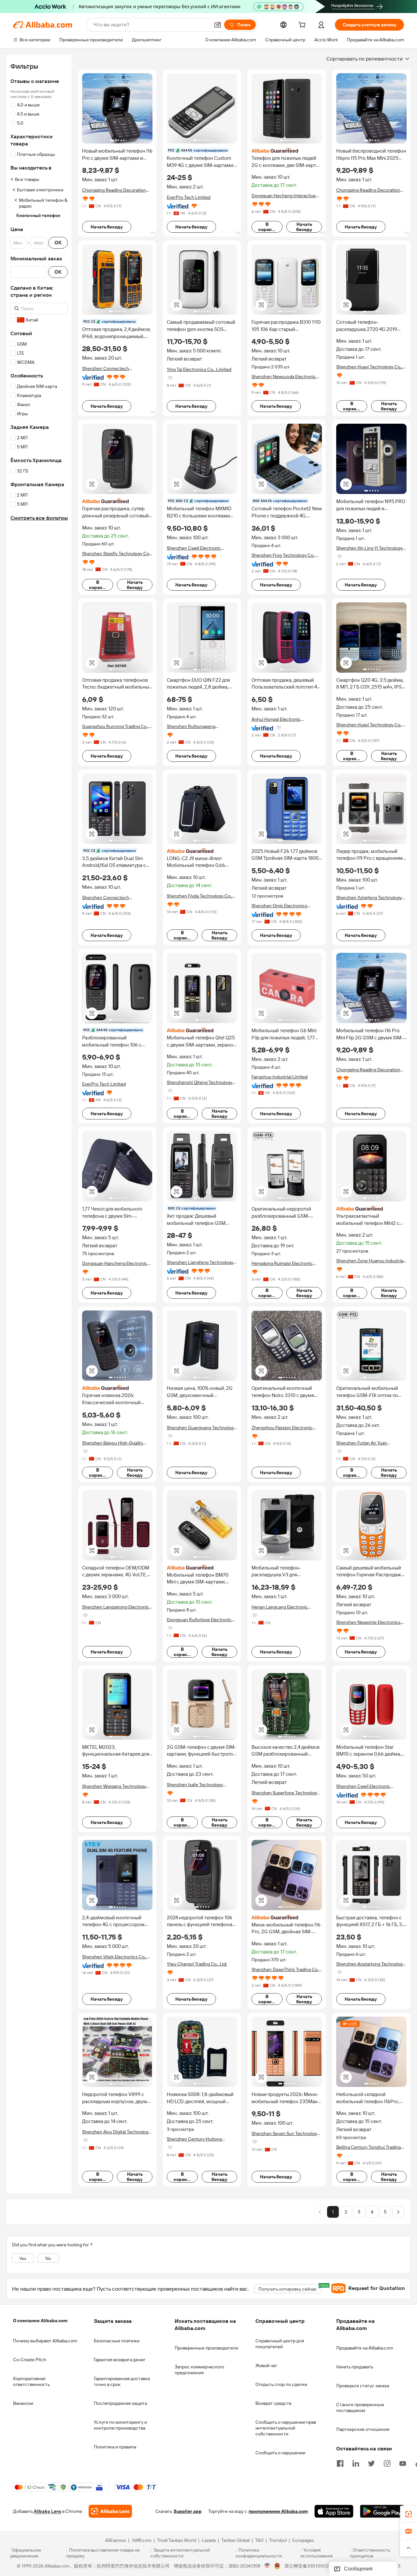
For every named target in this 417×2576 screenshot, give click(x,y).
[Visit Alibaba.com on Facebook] (340, 2463)
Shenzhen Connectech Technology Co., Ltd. (106, 369)
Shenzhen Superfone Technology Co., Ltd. (285, 1793)
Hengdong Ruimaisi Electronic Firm (282, 1263)
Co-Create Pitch (30, 2360)
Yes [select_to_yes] (23, 2258)
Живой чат (266, 2365)
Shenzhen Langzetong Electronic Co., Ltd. (116, 1607)
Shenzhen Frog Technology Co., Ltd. (283, 555)
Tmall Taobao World (177, 2541)
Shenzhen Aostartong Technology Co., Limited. (371, 1964)
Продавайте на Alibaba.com (365, 2348)
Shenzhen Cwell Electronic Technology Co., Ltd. (194, 548)
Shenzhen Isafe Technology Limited (195, 1785)
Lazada (209, 2541)
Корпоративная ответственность (31, 2381)
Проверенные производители (206, 2348)
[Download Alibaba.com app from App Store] (334, 2512)
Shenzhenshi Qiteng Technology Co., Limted (200, 1082)
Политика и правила (115, 2447)
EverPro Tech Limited (189, 197)
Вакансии (23, 2403)
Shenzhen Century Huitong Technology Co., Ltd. (194, 2139)
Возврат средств (273, 2403)
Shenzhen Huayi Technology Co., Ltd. (369, 367)
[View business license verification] (267, 2566)
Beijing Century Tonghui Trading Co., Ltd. (368, 2147)
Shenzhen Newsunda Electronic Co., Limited (284, 377)
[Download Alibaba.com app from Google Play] (382, 2512)
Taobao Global (235, 2541)
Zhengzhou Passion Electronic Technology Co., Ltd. (282, 1428)
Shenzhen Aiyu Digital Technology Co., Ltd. (116, 2132)
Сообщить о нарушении (280, 2453)
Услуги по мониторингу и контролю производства (120, 2425)
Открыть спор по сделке (281, 2384)
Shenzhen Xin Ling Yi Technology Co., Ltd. (369, 548)
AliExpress (116, 2541)
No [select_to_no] (48, 2258)
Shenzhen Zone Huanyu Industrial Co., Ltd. (370, 1261)
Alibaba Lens (48, 2512)
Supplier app (188, 2512)
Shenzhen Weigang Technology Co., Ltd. (114, 1786)
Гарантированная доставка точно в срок (122, 2381)
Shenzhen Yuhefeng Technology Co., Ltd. (369, 898)
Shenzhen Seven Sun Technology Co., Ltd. (285, 2134)
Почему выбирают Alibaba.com (45, 2341)
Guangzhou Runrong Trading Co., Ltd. (115, 726)
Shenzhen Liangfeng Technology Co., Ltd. (200, 1262)
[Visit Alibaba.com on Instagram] (387, 2463)
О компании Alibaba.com (40, 2321)
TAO (259, 2541)
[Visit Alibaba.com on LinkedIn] (356, 2463)
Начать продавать (355, 2367)
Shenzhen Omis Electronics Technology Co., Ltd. (279, 906)
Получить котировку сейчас (290, 2288)
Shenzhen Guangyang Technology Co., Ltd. (201, 1428)
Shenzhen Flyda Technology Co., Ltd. (200, 896)
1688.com (142, 2541)
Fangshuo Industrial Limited (280, 1077)
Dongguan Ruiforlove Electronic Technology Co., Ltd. (199, 1620)
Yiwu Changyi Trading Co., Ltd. (197, 1964)
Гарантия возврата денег (120, 2360)
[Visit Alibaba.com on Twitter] (371, 2463)
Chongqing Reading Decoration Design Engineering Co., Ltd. (114, 190)
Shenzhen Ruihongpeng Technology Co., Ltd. (191, 726)
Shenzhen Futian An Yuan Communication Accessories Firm (371, 1443)
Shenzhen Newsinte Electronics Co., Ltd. (368, 1622)
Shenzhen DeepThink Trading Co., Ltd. (286, 1970)
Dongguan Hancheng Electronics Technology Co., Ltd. (116, 1263)
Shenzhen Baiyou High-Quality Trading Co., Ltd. (113, 1443)
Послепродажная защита (120, 2403)
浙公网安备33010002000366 (315, 2566)
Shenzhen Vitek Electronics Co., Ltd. (114, 1957)
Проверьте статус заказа (363, 2386)
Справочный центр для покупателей (280, 2344)
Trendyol (278, 2541)
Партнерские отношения (363, 2429)
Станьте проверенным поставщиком (360, 2407)
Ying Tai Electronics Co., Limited (199, 369)
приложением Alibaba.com (278, 2512)
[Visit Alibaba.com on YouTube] (403, 2463)
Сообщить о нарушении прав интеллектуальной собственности (286, 2428)
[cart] (303, 26)
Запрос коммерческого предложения (199, 2370)
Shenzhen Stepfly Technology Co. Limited (116, 554)
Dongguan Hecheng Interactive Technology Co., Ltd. (284, 196)
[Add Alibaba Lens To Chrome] (110, 2512)
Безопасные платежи (117, 2341)
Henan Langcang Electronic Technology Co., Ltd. (280, 1607)
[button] (218, 25)
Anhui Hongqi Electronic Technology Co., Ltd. (276, 719)
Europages (303, 2541)
